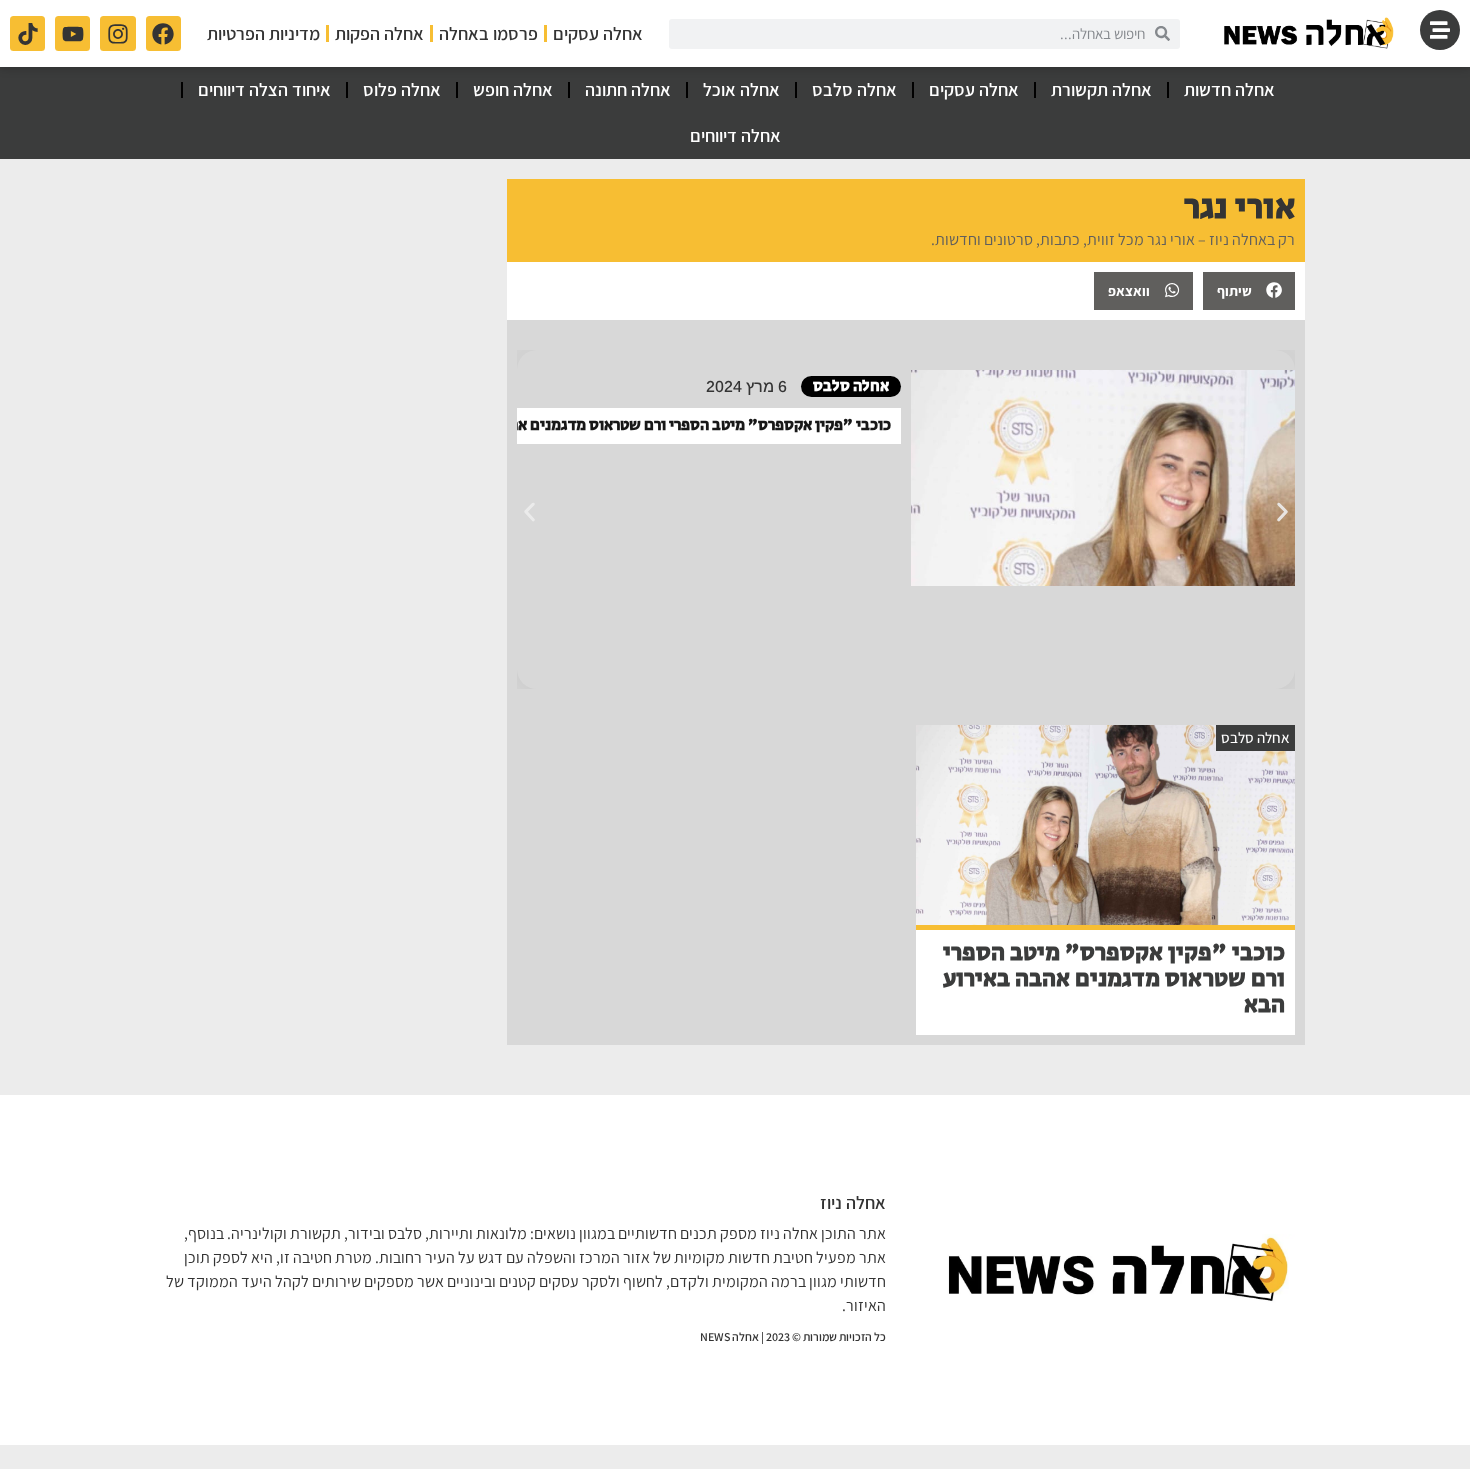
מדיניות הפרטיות (263, 33)
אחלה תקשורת (1101, 89)
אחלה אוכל (741, 89)
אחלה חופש (513, 89)
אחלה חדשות (1229, 89)
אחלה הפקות (379, 33)
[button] (1249, 291)
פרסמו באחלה (488, 33)
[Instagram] (117, 33)
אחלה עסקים (598, 33)
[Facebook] (163, 33)
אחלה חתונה (628, 89)
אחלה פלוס (402, 89)
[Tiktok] (27, 33)
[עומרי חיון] (1310, 33)
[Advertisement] (326, 304)
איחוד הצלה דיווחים (264, 89)
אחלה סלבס (854, 89)
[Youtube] (72, 33)
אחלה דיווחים (735, 135)
